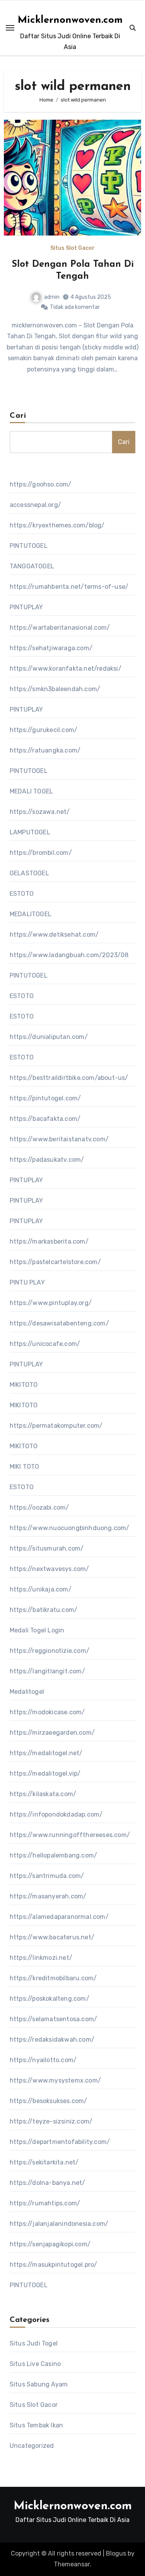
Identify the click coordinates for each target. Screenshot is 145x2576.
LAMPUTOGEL (30, 832)
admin (52, 297)
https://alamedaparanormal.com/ (59, 1917)
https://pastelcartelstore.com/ (55, 1262)
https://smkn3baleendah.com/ (55, 689)
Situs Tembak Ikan (36, 2425)
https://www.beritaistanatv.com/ (59, 1139)
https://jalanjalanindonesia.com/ (59, 2224)
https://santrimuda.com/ (47, 1876)
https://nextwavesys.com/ (49, 1569)
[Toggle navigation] (10, 28)
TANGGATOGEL (32, 566)
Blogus (116, 2553)
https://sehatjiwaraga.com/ (51, 648)
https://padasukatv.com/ (47, 1160)
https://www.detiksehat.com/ (54, 935)
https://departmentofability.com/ (60, 2142)
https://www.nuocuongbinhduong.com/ (70, 1528)
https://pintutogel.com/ (45, 1098)
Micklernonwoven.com (70, 20)
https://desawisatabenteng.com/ (59, 1323)
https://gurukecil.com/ (43, 730)
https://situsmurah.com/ (47, 1548)
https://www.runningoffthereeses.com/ (70, 1835)
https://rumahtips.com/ (45, 2203)
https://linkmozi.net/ (41, 1958)
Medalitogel (27, 1692)
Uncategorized (32, 2446)
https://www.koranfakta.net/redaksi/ (66, 669)
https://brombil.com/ (41, 853)
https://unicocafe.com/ (45, 1344)
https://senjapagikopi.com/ (50, 2244)
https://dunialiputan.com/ (49, 1037)
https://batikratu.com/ (43, 1610)
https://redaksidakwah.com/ (52, 2040)
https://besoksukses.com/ (49, 2101)
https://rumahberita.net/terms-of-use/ (69, 587)
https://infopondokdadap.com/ (56, 1814)
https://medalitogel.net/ (46, 1753)
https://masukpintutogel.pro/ (54, 2265)
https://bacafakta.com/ (45, 1119)
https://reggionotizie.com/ (49, 1651)
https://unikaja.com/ (41, 1589)
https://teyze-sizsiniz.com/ (51, 2121)
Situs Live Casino (35, 2364)
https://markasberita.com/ (49, 1241)
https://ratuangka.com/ (45, 750)
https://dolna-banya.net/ (48, 2183)
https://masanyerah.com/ (48, 1896)
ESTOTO (22, 894)
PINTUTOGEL (29, 546)
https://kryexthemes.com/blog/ (57, 525)
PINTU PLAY (27, 1282)
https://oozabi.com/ (39, 1507)
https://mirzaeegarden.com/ (52, 1733)
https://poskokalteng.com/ (49, 1999)
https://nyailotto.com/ (43, 2060)
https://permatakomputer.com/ (56, 1426)
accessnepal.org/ (35, 505)
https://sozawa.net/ (40, 812)
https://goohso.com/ (41, 484)
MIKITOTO (24, 1385)
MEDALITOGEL (31, 914)
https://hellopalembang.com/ (53, 1855)
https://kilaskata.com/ (43, 1794)
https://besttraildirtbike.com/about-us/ (69, 1078)
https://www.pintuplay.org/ (51, 1303)
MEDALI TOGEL (31, 791)
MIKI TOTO (25, 1467)
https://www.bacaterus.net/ (52, 1937)
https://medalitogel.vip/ (45, 1774)
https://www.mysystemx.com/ (55, 2080)
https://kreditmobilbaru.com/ (53, 1978)
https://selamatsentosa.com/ (53, 2019)
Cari (18, 416)
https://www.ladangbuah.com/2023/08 (69, 955)
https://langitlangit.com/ (47, 1671)
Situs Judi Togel (34, 2343)
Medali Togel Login (37, 1630)
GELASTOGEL (29, 873)
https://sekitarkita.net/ (44, 2162)
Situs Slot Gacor (72, 248)
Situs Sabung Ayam (39, 2384)
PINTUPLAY (26, 607)
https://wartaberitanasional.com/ (60, 628)
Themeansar (72, 2564)
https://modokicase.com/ (47, 1712)
